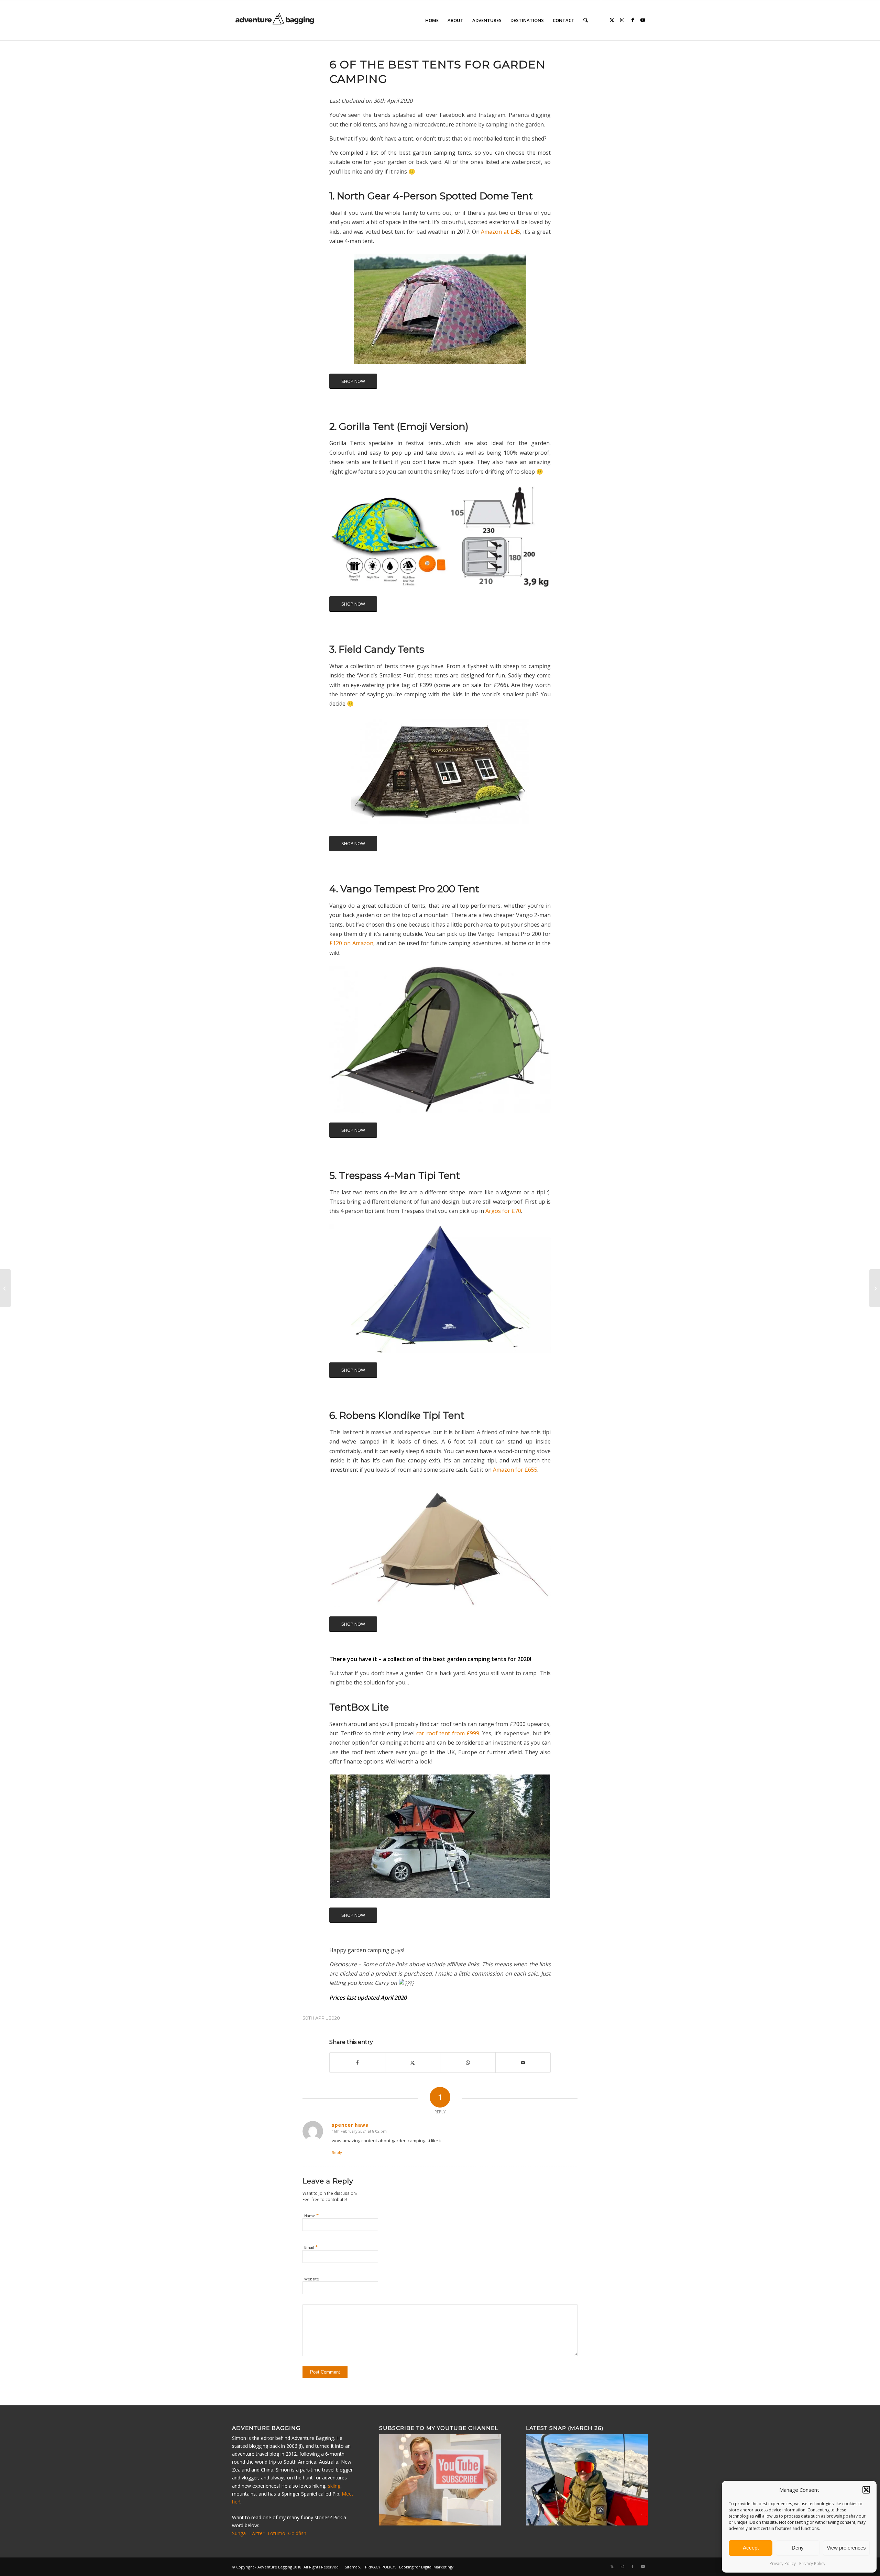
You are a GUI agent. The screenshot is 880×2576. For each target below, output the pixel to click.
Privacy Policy (783, 2563)
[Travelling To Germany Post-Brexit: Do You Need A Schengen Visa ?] (5, 1288)
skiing (334, 2486)
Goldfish (297, 2533)
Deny (798, 2548)
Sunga (239, 2533)
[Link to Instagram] (622, 20)
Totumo (276, 2533)
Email (311, 2247)
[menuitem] (432, 20)
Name (311, 2215)
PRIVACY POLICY (380, 2567)
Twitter (256, 2533)
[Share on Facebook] (357, 2063)
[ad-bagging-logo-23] (276, 20)
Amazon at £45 (500, 232)
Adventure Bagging (275, 2567)
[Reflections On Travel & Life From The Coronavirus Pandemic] (875, 1288)
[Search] (586, 20)
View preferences (846, 2548)
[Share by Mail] (523, 2063)
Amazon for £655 (515, 1470)
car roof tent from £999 (448, 1733)
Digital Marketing (437, 2567)
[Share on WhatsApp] (468, 2063)
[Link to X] (612, 20)
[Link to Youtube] (643, 20)
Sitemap (352, 2567)
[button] (866, 2490)
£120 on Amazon (351, 943)
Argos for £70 (503, 1211)
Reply (337, 2152)
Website (312, 2279)
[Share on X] (413, 2063)
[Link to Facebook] (632, 20)
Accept (751, 2548)
